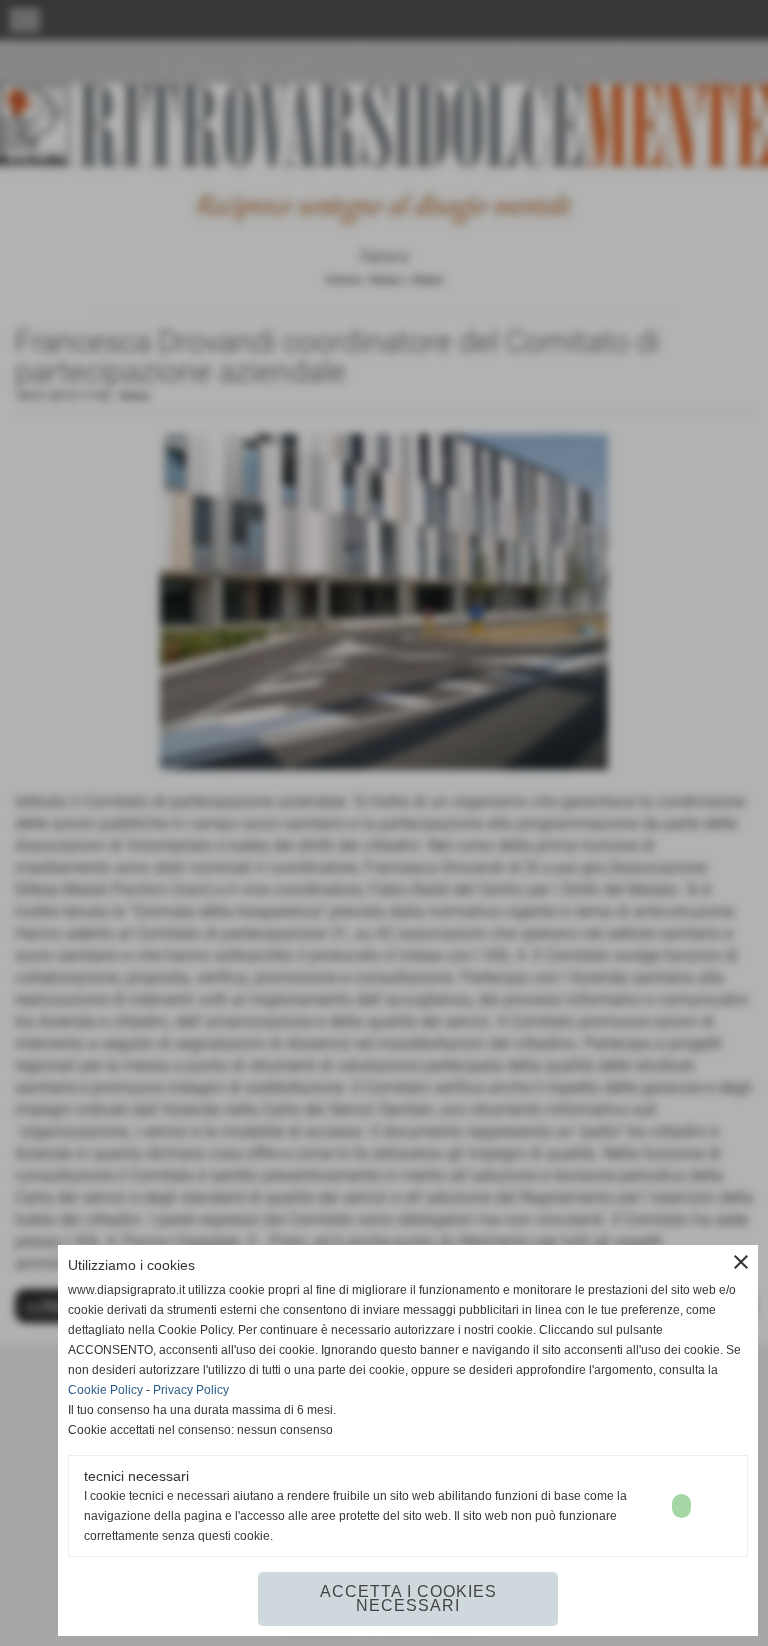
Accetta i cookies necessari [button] (408, 1598)
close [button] (741, 1262)
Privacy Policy (191, 1390)
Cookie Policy (105, 1390)
